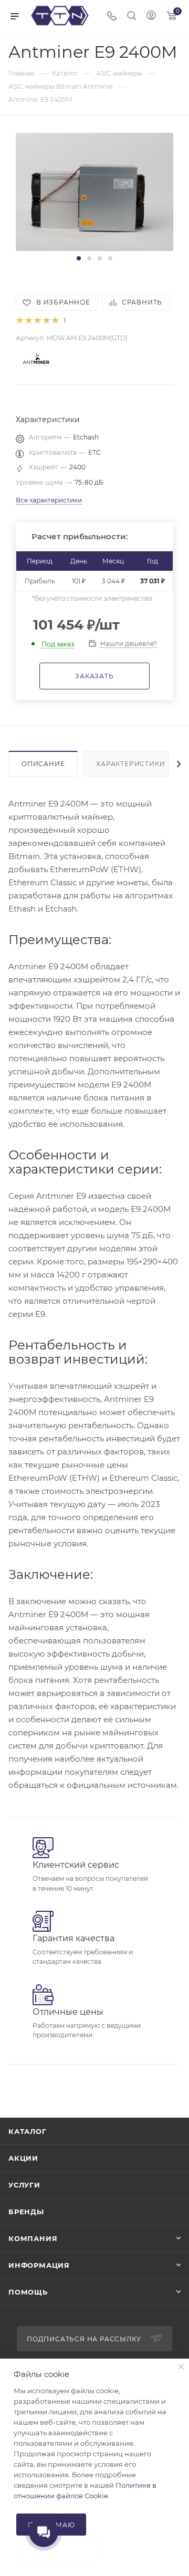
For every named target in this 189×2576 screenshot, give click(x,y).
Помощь (28, 2292)
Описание (43, 764)
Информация (39, 2265)
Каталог (28, 2131)
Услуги (24, 2185)
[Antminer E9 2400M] (94, 191)
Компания (33, 2238)
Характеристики (130, 764)
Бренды (26, 2212)
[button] (79, 258)
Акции (23, 2158)
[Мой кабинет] (151, 17)
